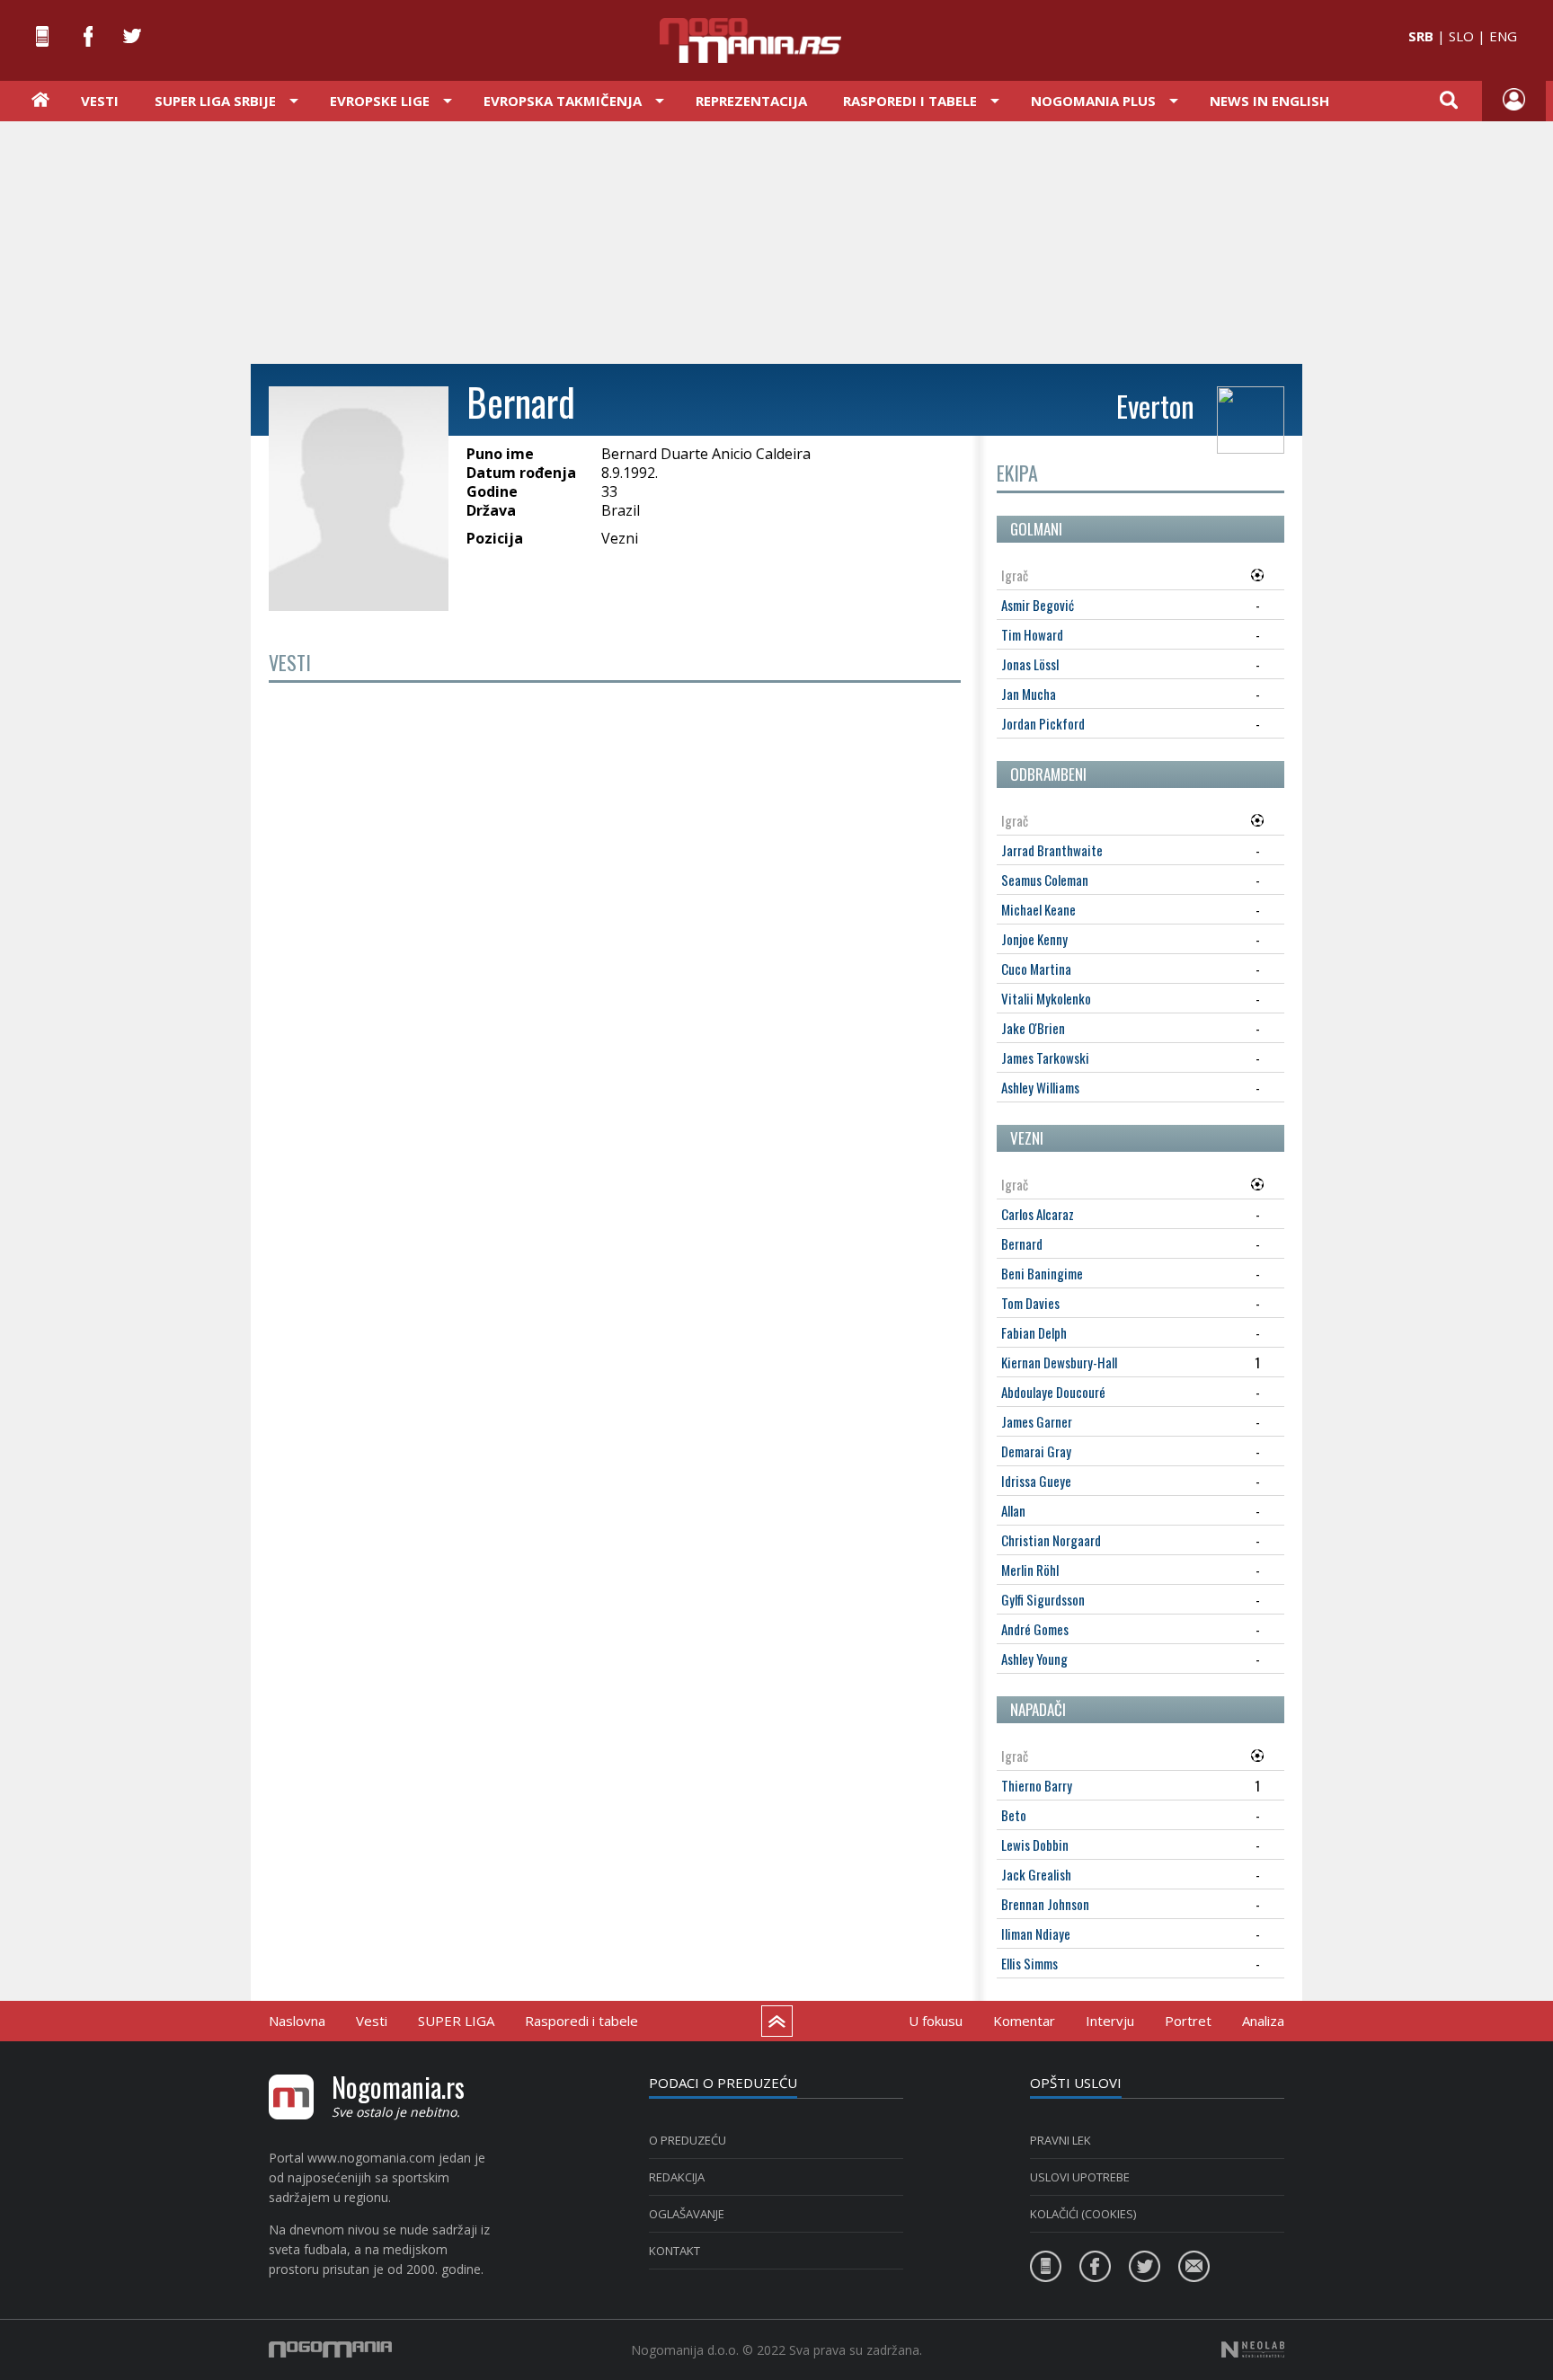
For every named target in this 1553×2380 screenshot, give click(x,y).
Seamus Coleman (1045, 880)
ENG (1503, 36)
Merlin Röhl (1030, 1570)
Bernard (1022, 1243)
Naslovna (297, 2021)
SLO (1461, 36)
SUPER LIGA (456, 2021)
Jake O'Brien (1033, 1028)
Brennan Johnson (1045, 1904)
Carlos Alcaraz (1038, 1214)
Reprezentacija (751, 101)
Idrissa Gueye (1036, 1481)
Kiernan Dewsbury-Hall (1059, 1362)
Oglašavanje (687, 2214)
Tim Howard (1032, 634)
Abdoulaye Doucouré (1053, 1392)
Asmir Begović (1038, 605)
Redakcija (677, 2177)
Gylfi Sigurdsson (1043, 1599)
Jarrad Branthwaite (1052, 850)
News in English (1269, 101)
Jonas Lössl (1030, 664)
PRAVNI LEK (1060, 2140)
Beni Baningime (1042, 1273)
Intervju (1110, 2021)
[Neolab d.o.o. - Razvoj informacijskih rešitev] (1253, 2349)
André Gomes (1035, 1629)
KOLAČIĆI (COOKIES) (1083, 2214)
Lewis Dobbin (1035, 1845)
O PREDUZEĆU (688, 2140)
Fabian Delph (1034, 1332)
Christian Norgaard (1051, 1540)
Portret (1188, 2021)
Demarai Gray (1036, 1451)
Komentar (1024, 2021)
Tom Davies (1030, 1303)
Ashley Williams (1040, 1087)
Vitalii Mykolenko (1046, 998)
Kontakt (674, 2251)
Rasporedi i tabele (581, 2021)
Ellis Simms (1029, 1963)
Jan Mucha (1029, 694)
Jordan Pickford (1043, 723)
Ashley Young (1034, 1659)
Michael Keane (1038, 909)
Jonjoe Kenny (1034, 939)
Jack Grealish (1036, 1874)
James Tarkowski (1045, 1057)
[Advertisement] (776, 241)
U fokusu (936, 2021)
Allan (1013, 1510)
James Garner (1037, 1421)
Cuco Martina (1036, 969)
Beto (1014, 1815)
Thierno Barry (1037, 1785)
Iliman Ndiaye (1036, 1933)
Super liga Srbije (215, 101)
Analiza (1263, 2021)
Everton (1155, 406)
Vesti (100, 101)
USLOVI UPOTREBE (1080, 2177)
